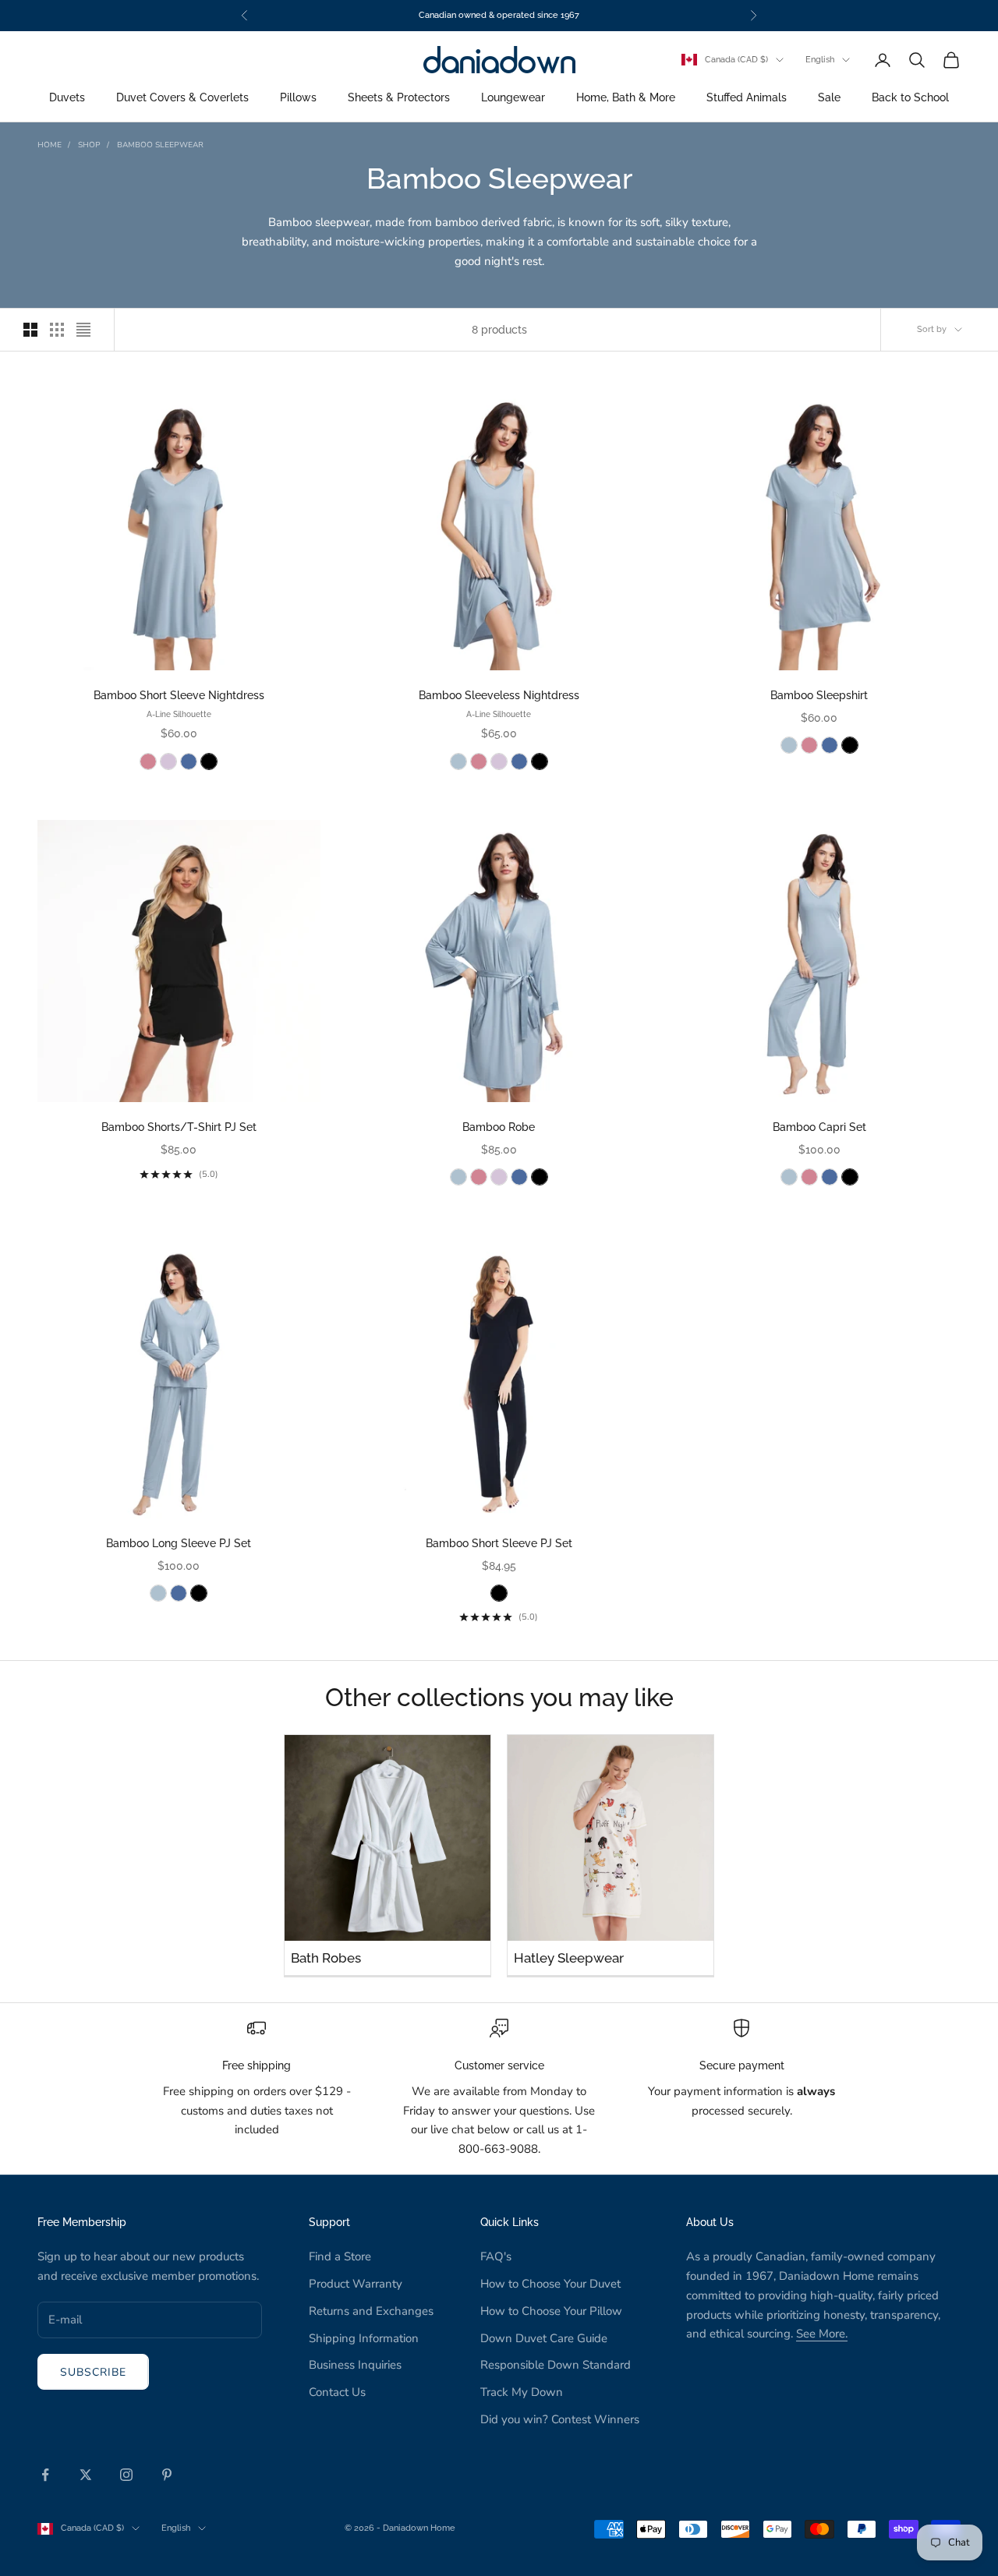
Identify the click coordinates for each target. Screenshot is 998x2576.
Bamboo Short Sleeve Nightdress (179, 695)
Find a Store (340, 2256)
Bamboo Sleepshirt (819, 695)
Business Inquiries (355, 2365)
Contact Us (337, 2392)
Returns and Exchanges (371, 2311)
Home (50, 145)
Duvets (67, 98)
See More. (822, 2334)
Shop (89, 145)
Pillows (298, 98)
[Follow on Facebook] (45, 2475)
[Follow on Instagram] (126, 2475)
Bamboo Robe (499, 1127)
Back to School (910, 98)
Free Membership (82, 2222)
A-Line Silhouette (179, 714)
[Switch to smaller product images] (57, 330)
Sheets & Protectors (399, 98)
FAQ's (496, 2256)
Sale (829, 98)
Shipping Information (364, 2338)
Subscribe (93, 2372)
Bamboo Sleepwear (160, 145)
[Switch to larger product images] (30, 330)
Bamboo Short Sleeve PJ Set (499, 1543)
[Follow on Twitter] (86, 2475)
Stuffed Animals (747, 98)
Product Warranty (356, 2284)
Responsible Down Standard (556, 2365)
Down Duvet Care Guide (544, 2338)
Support (329, 2222)
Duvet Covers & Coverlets (182, 98)
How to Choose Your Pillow (551, 2311)
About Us (710, 2222)
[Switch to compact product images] (83, 330)
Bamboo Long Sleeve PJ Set (179, 1543)
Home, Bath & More (626, 98)
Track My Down (522, 2392)
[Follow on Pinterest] (167, 2475)
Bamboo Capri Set (819, 1127)
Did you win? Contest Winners (560, 2419)
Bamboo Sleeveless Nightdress (499, 695)
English (820, 60)
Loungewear (513, 98)
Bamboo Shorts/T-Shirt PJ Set (179, 1127)
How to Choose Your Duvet (550, 2284)
